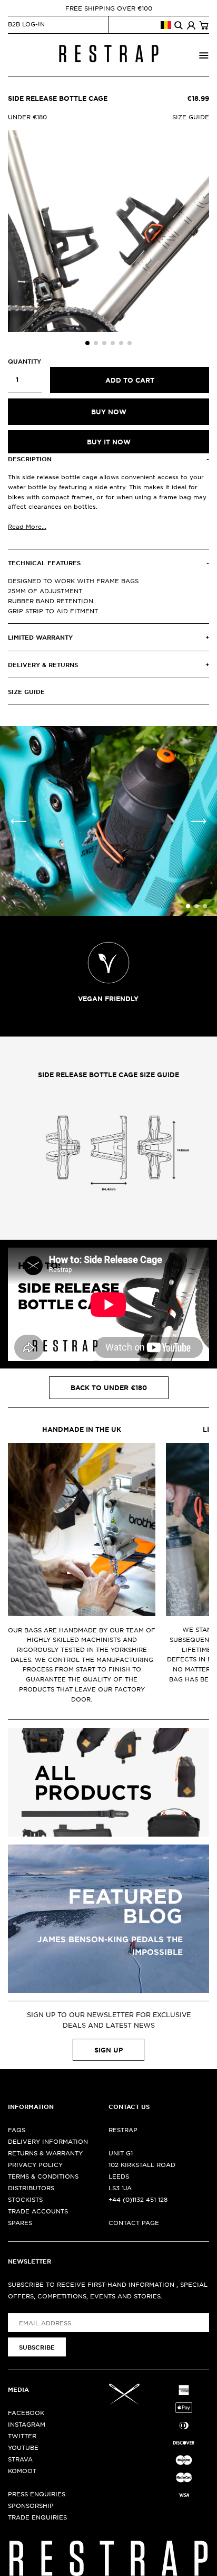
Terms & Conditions (43, 2176)
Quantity (24, 361)
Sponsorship (31, 2505)
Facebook (26, 2412)
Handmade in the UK (82, 1429)
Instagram (27, 2424)
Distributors (31, 2188)
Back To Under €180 (109, 1387)
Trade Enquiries (37, 2517)
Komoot (22, 2470)
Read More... (27, 526)
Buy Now (109, 412)
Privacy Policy (35, 2164)
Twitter (22, 2436)
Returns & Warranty (45, 2153)
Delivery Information (48, 2141)
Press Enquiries (37, 2494)
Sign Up (108, 2050)
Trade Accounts (38, 2211)
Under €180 (27, 117)
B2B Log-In (26, 24)
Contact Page (134, 2222)
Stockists (25, 2199)
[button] (87, 343)
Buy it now (109, 442)
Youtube (23, 2447)
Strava (20, 2459)
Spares (20, 2222)
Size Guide (191, 117)
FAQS (17, 2130)
